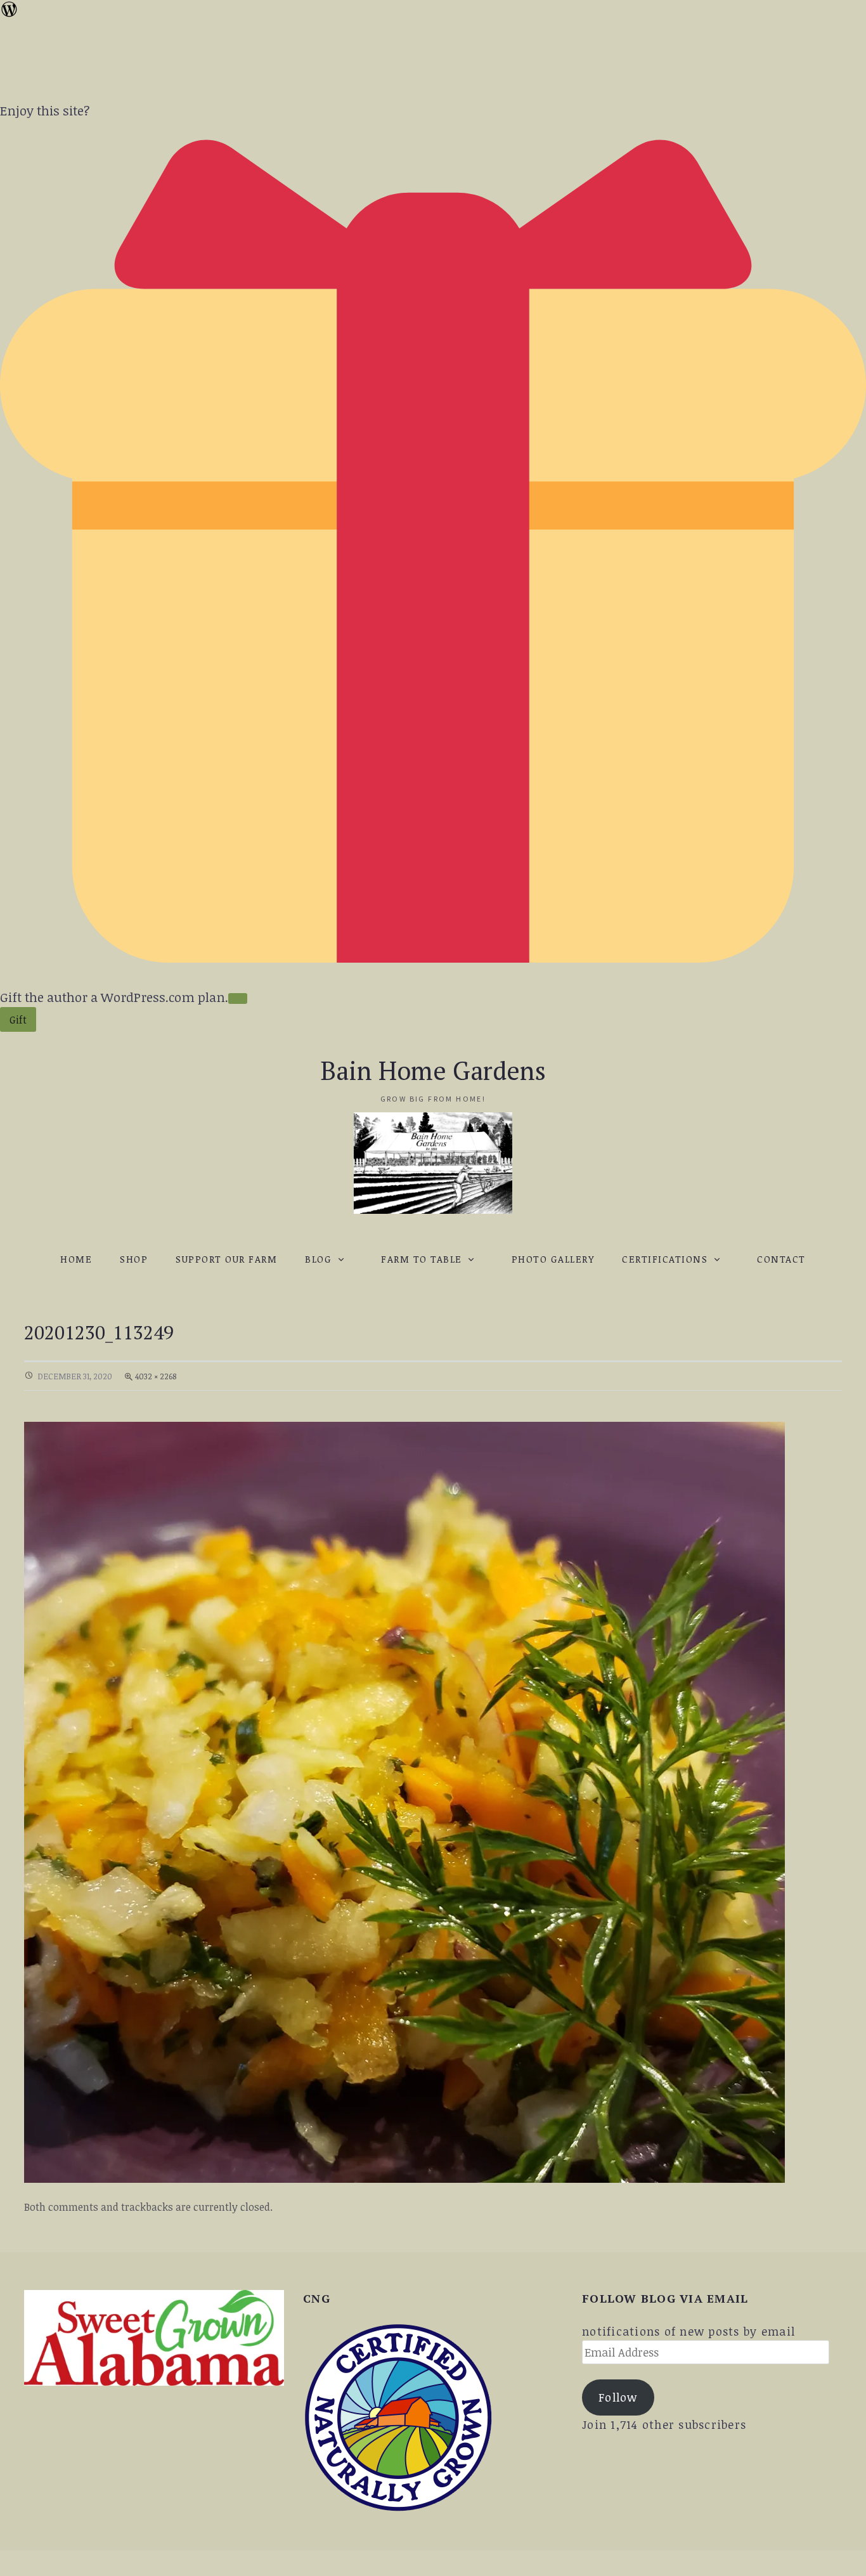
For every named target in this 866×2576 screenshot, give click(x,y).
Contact (781, 1259)
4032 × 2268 (156, 1376)
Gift (18, 1020)
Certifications (665, 1259)
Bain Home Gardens (433, 1070)
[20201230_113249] (404, 1800)
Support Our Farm (226, 1259)
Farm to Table (422, 1259)
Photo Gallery (553, 1259)
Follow (618, 2397)
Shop (134, 1259)
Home (76, 1259)
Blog (318, 1259)
